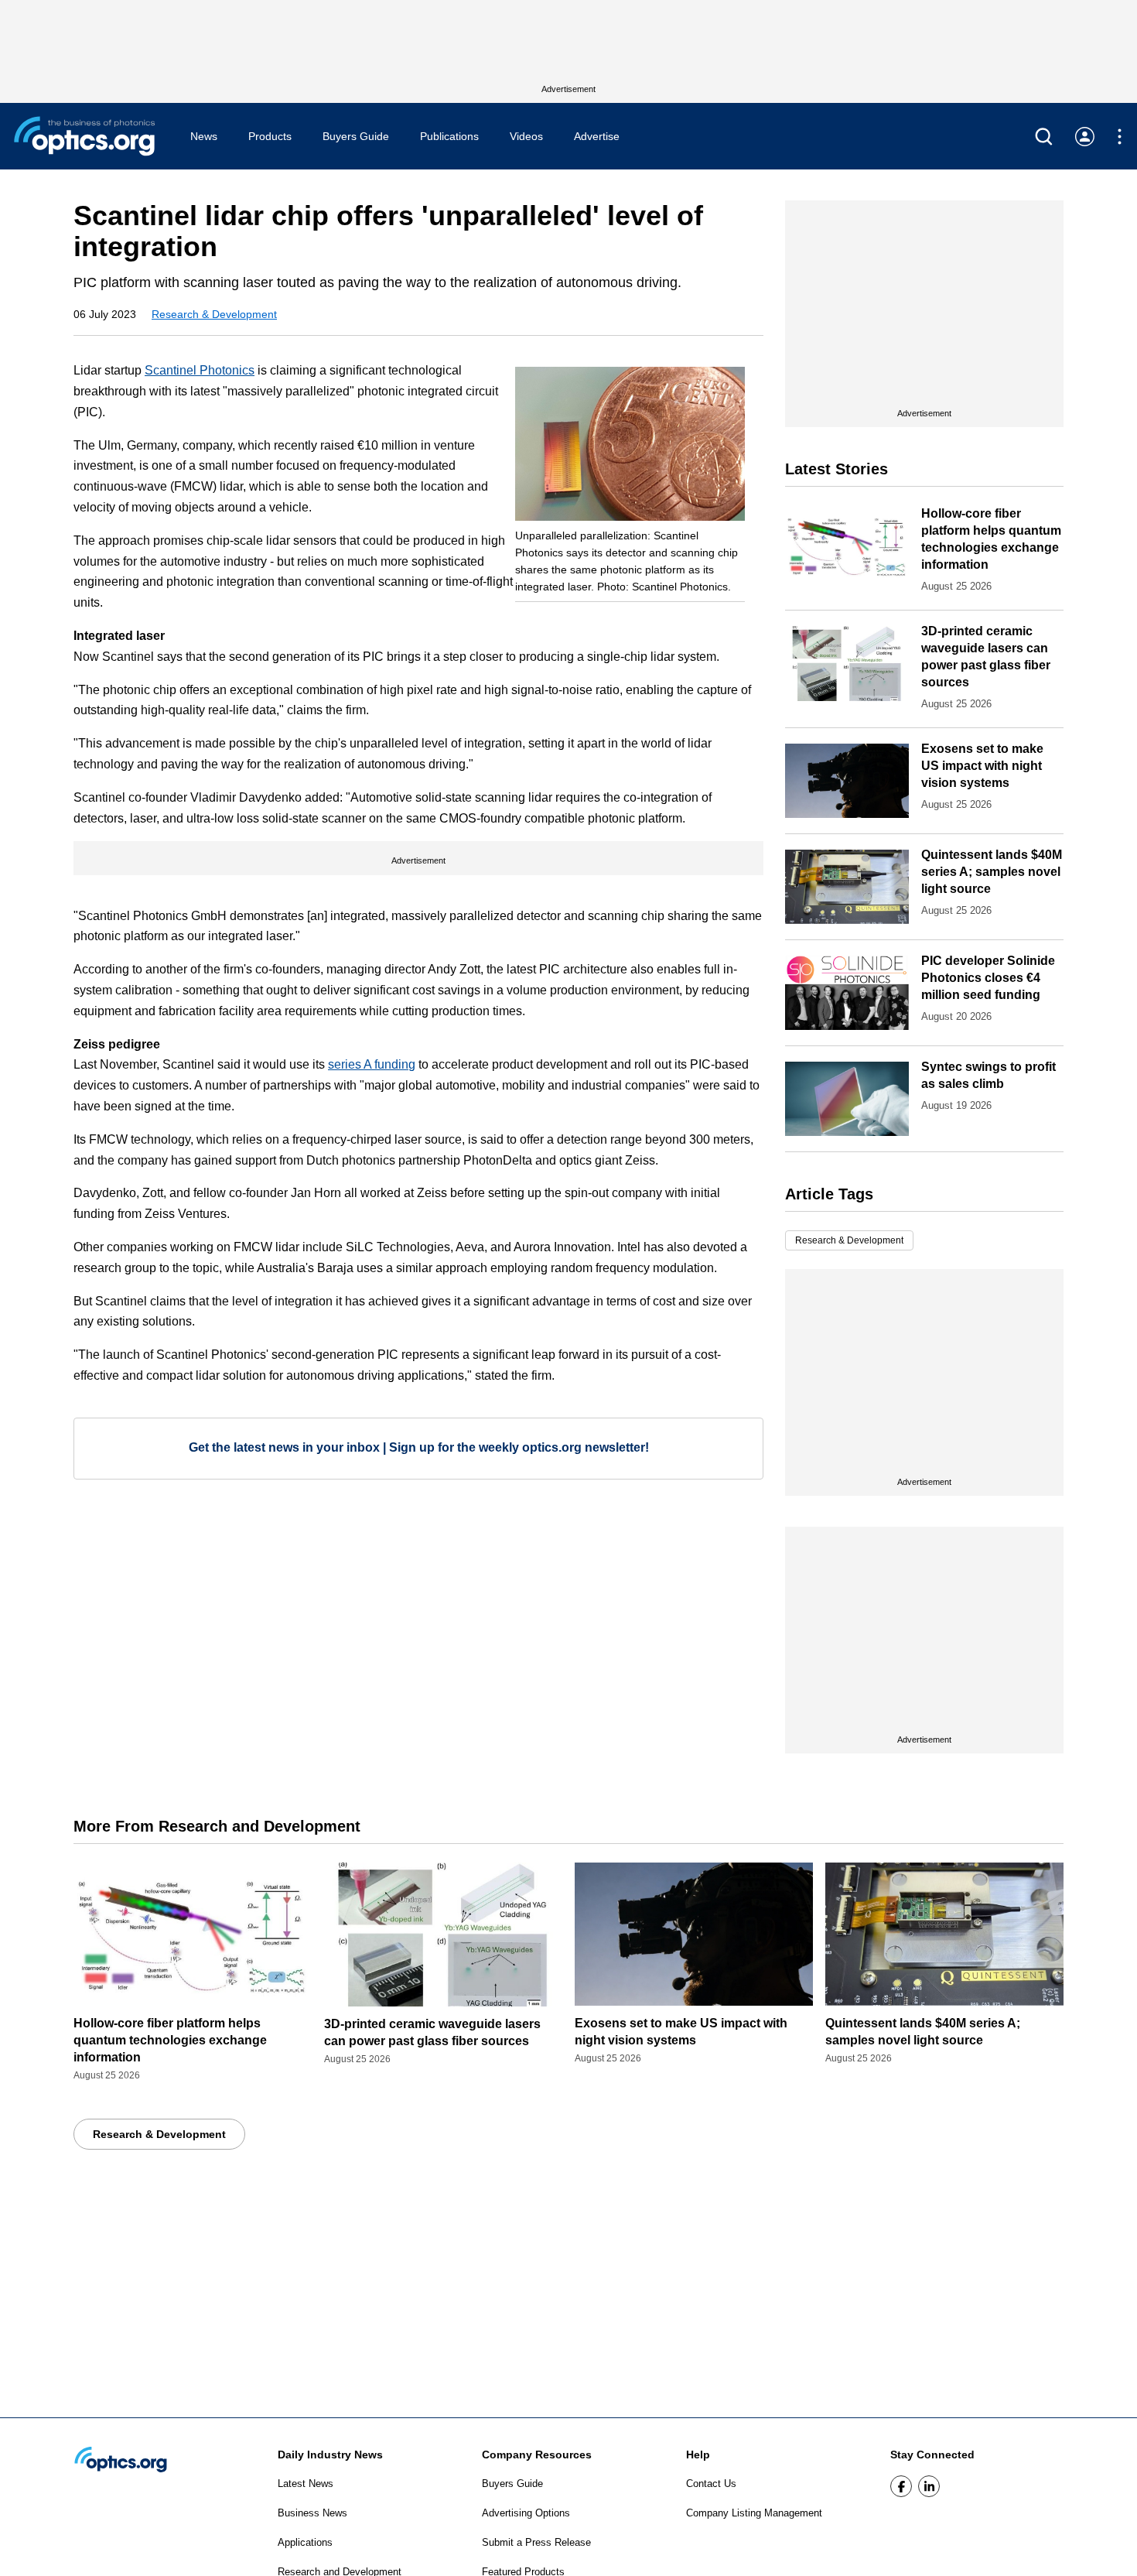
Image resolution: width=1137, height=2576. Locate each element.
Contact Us (711, 2484)
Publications (449, 136)
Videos (526, 136)
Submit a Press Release (536, 2542)
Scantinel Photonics (200, 370)
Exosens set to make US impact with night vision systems (982, 766)
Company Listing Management (754, 2513)
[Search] (1044, 137)
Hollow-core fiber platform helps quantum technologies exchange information (170, 2040)
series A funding (372, 1064)
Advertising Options (526, 2513)
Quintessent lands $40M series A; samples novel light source (992, 872)
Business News (312, 2513)
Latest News (306, 2484)
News (204, 136)
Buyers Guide (356, 136)
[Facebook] (901, 2486)
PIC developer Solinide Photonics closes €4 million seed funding (988, 978)
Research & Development (214, 314)
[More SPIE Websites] (1120, 137)
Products (270, 136)
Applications (305, 2542)
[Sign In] (1085, 137)
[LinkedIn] (929, 2486)
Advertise (597, 136)
